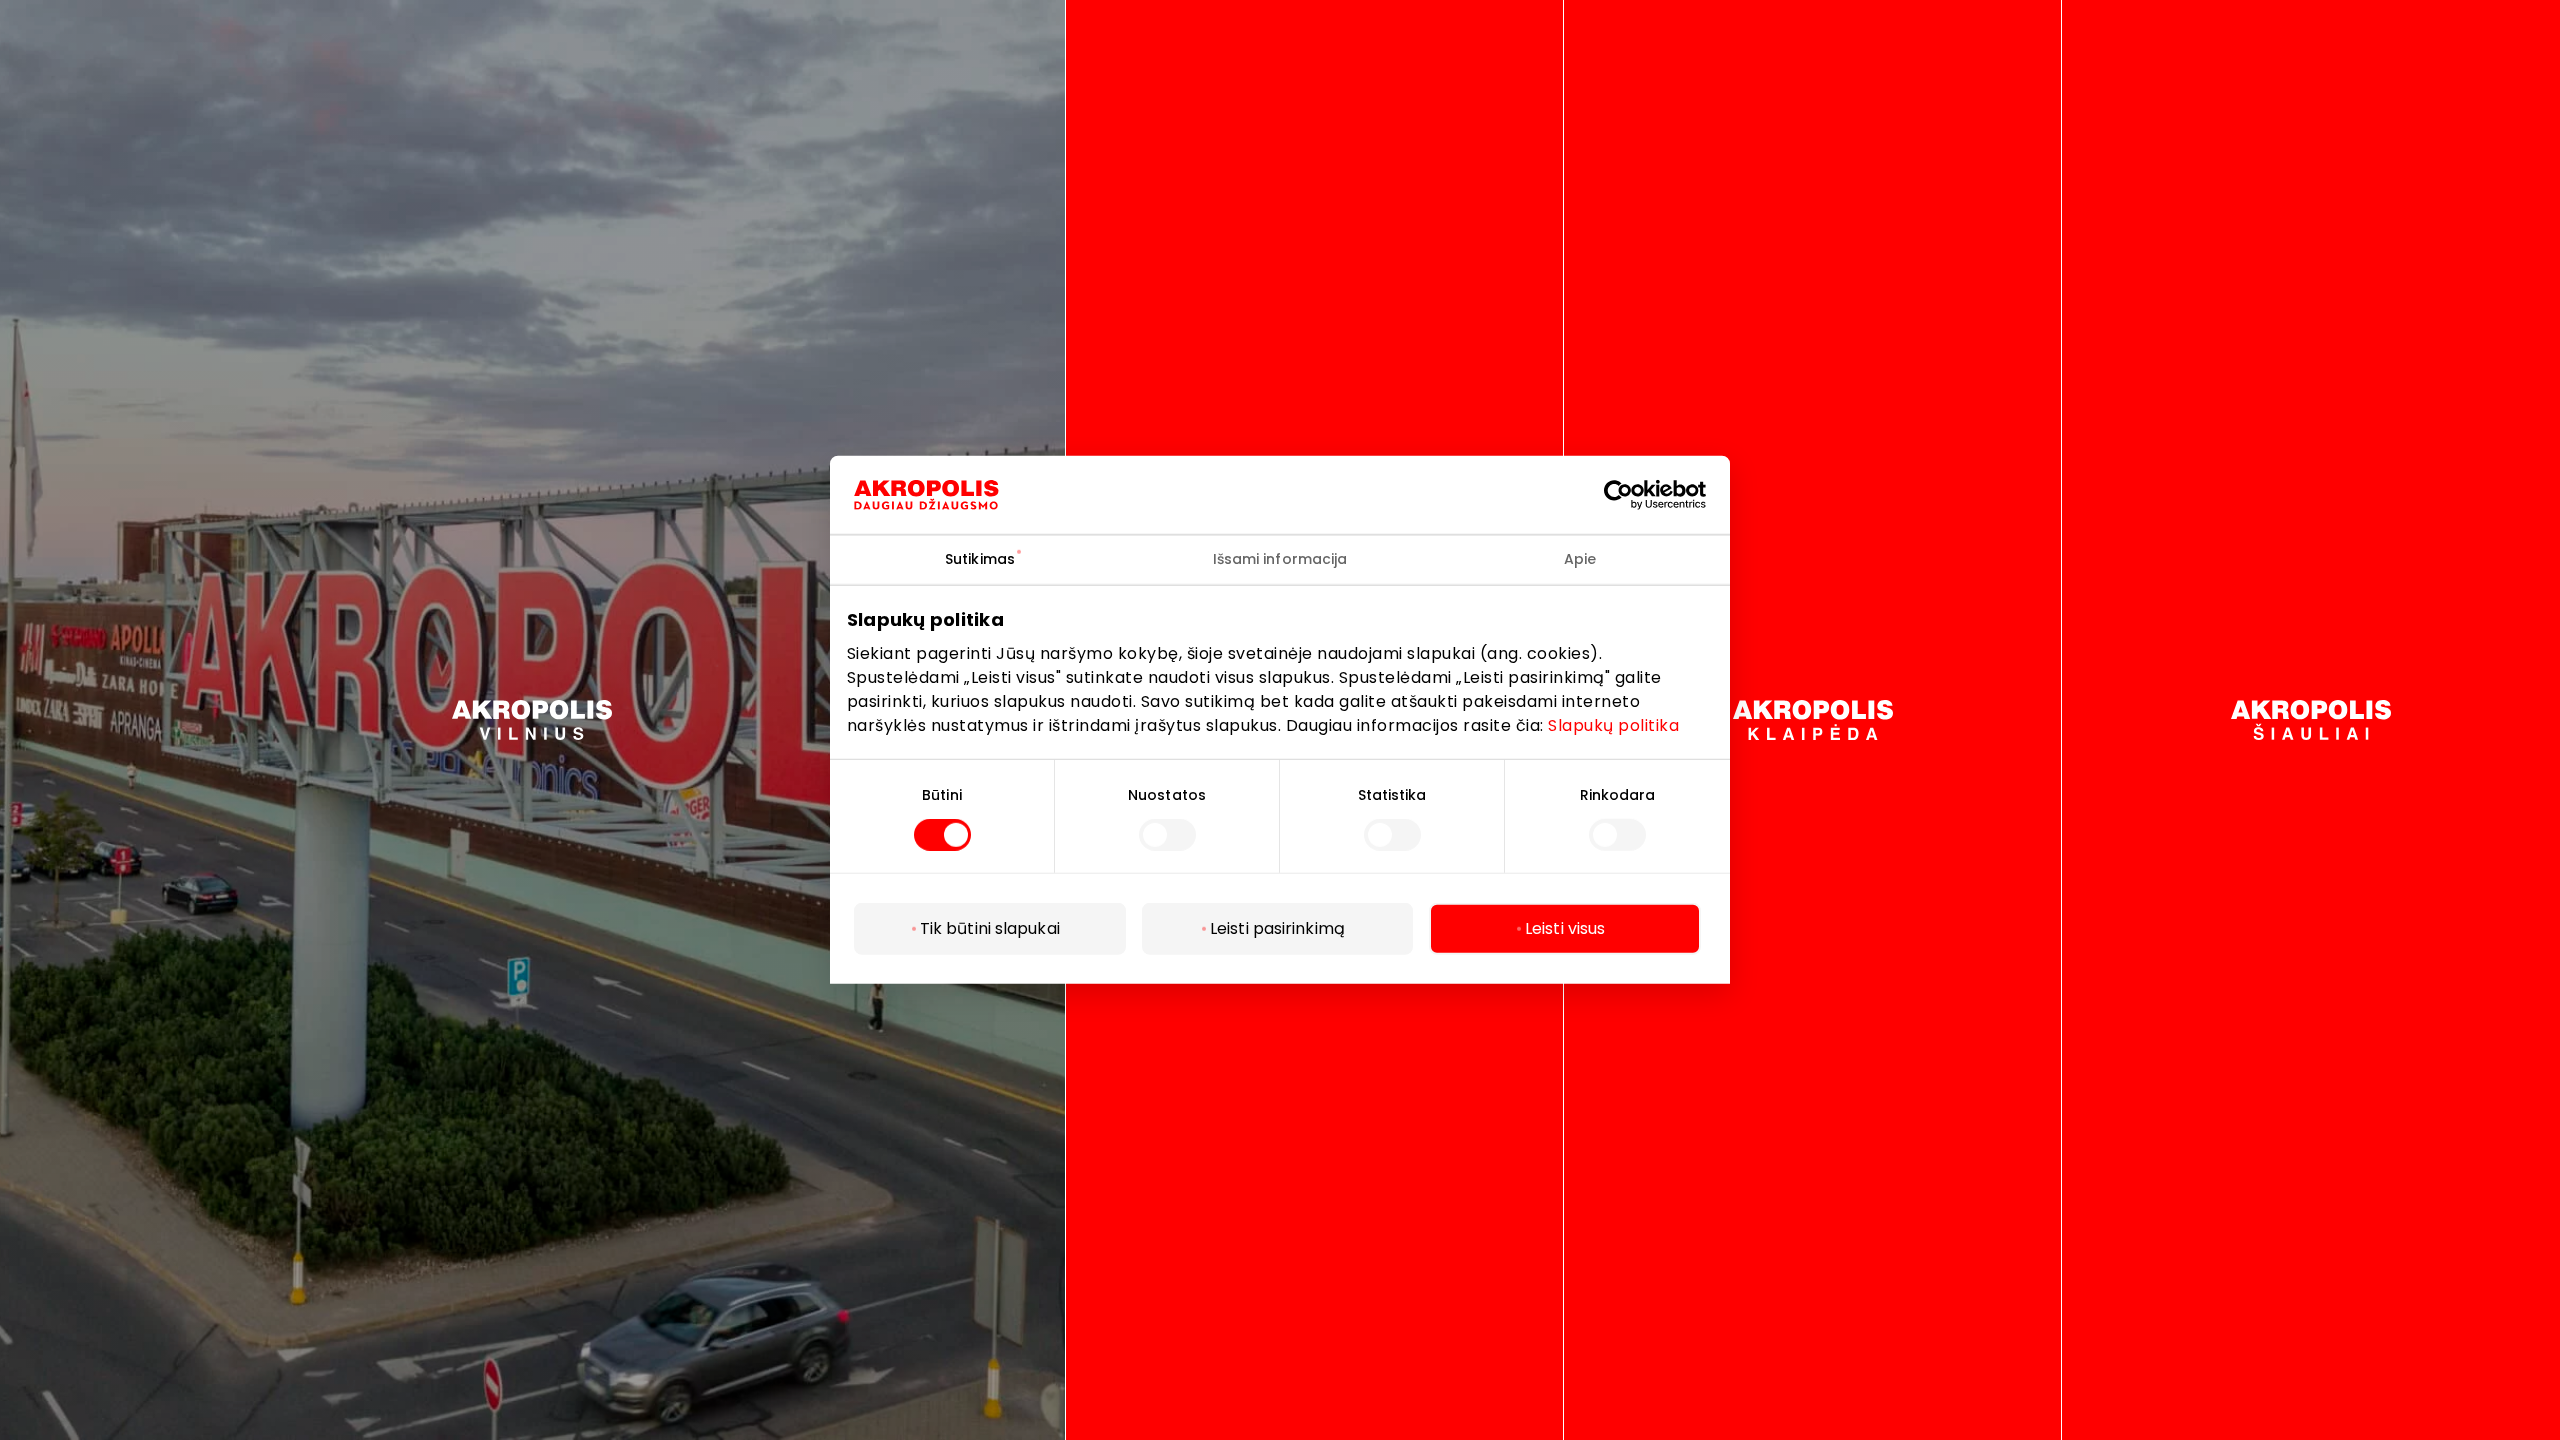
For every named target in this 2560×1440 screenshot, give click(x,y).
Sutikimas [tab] (980, 559)
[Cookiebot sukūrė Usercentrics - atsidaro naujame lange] (1633, 495)
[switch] (1167, 835)
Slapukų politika (1613, 724)
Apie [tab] (1580, 559)
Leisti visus (1565, 928)
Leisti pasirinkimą (1277, 928)
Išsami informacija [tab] (1280, 559)
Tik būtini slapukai (990, 928)
